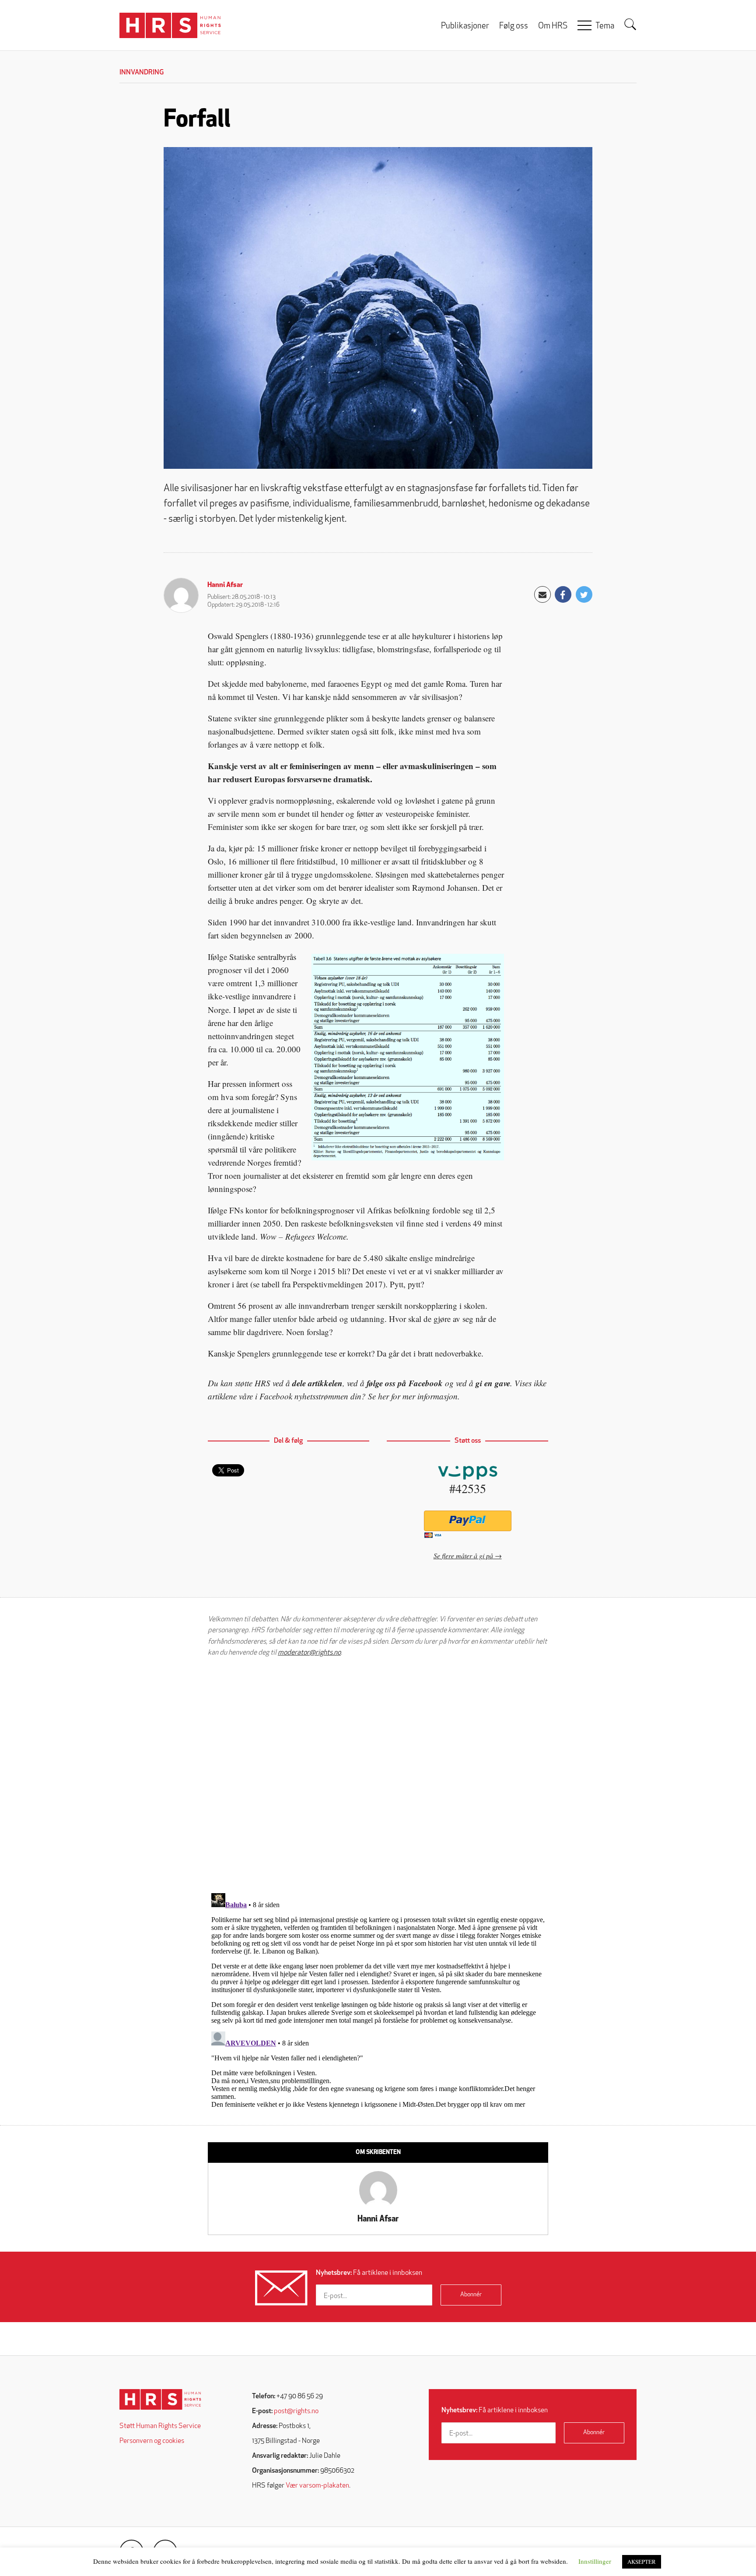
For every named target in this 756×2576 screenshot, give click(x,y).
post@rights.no (296, 2411)
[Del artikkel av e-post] (542, 594)
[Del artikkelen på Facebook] (563, 594)
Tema (605, 26)
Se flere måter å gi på (463, 1555)
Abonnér (471, 2295)
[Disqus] (378, 1775)
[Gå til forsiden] (160, 2399)
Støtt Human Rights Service (160, 2426)
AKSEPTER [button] (642, 2562)
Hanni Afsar (225, 585)
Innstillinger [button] (595, 2561)
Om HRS (553, 26)
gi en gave (493, 1383)
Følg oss (514, 26)
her (383, 1396)
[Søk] (630, 25)
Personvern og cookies (152, 2441)
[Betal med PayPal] (467, 1521)
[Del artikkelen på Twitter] (584, 594)
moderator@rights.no (309, 1653)
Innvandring (142, 73)
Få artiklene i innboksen (369, 2273)
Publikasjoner (465, 26)
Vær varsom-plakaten (317, 2486)
